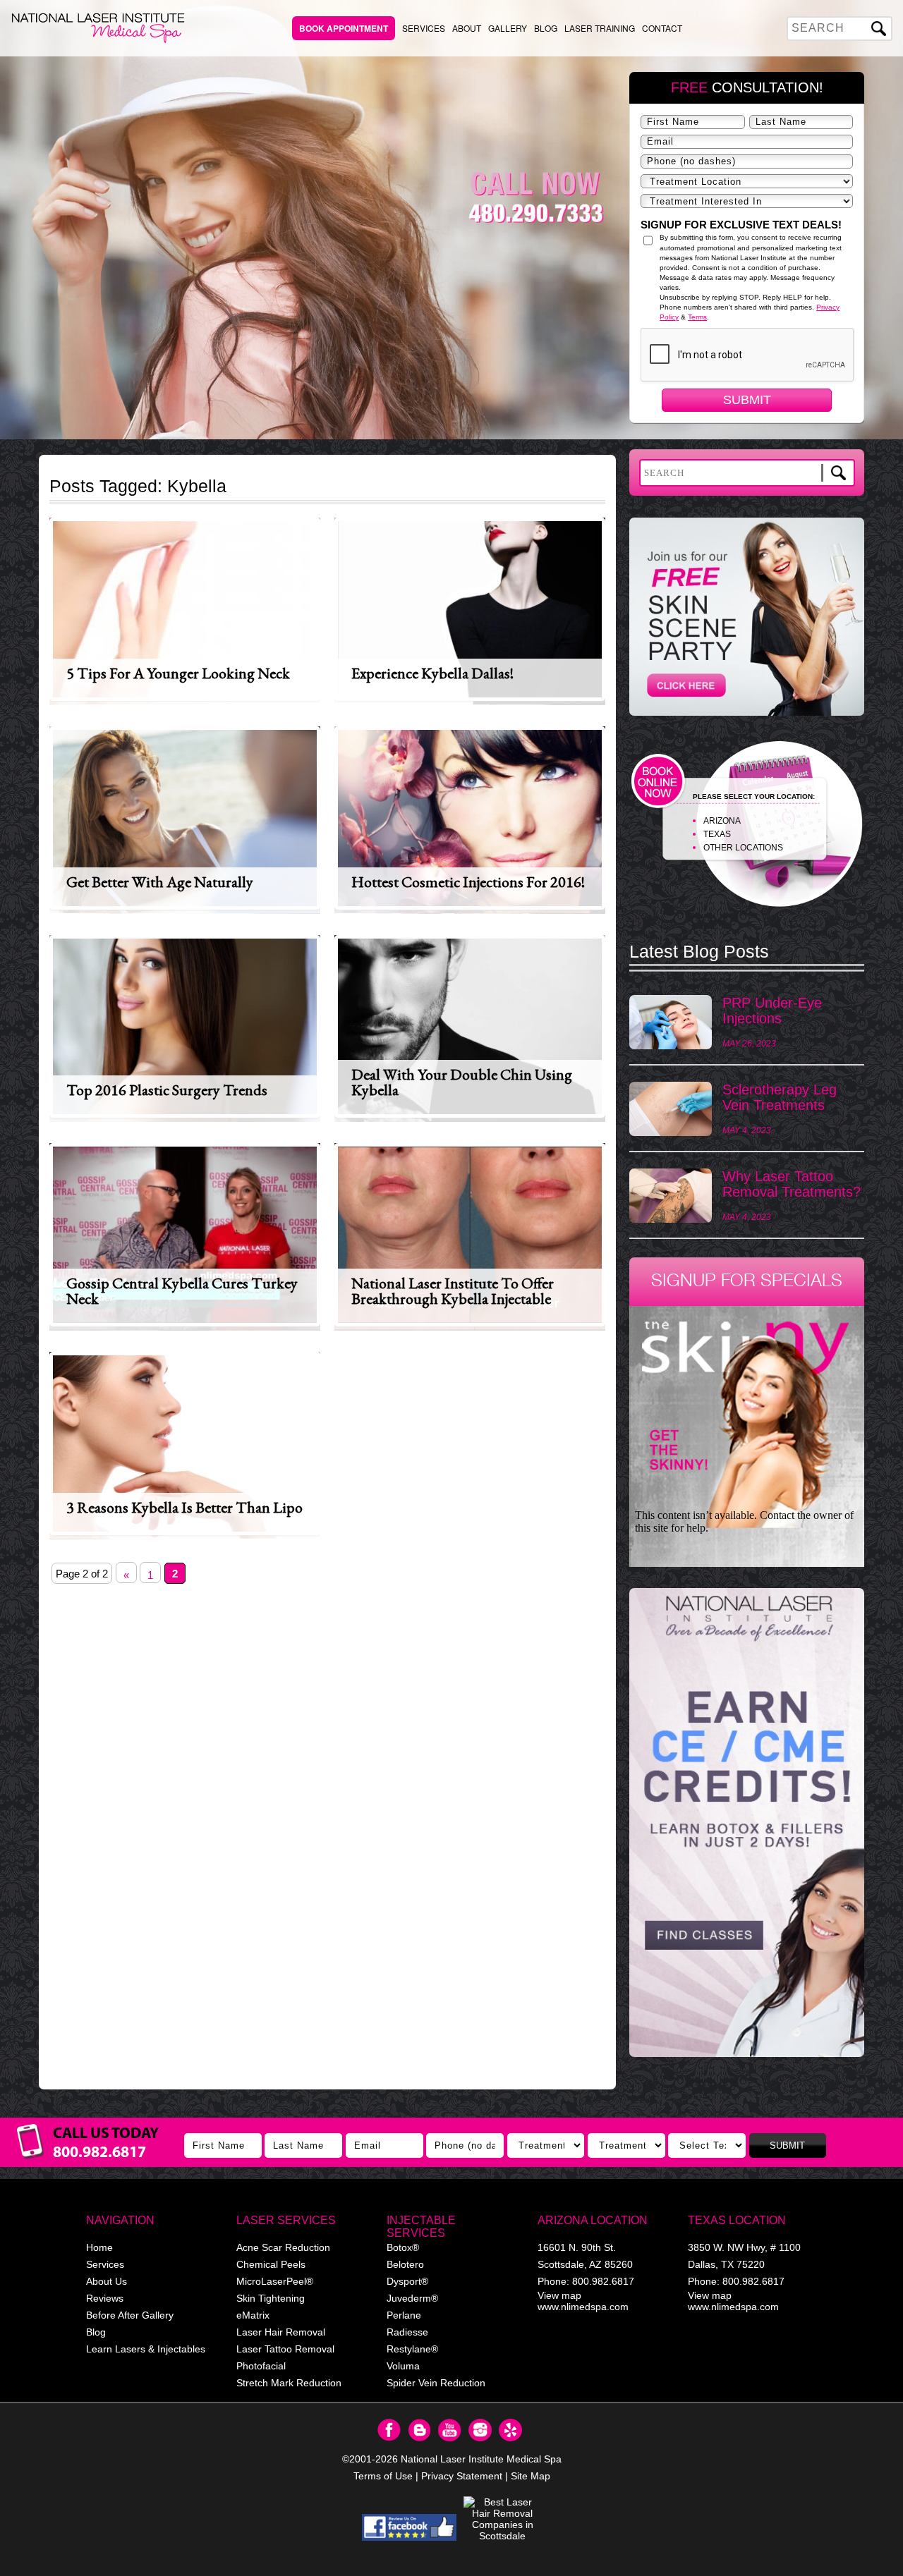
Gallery (508, 28)
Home (99, 2247)
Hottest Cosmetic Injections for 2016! (468, 882)
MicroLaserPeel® (275, 2281)
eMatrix (253, 2315)
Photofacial (261, 2366)
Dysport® (407, 2281)
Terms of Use (383, 2476)
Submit (747, 400)
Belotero (405, 2264)
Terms (697, 317)
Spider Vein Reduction (436, 2383)
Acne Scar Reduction (283, 2247)
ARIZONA (722, 821)
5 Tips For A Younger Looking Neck (178, 673)
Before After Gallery (130, 2315)
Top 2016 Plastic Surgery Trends (167, 1090)
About (467, 28)
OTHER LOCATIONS (743, 848)
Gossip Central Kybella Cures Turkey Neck (182, 1291)
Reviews (105, 2298)
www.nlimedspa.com (583, 2307)
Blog (546, 28)
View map (559, 2295)
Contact (662, 28)
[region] (747, 1829)
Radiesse (407, 2332)
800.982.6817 (603, 2281)
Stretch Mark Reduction (289, 2383)
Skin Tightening (271, 2298)
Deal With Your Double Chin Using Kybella (462, 1082)
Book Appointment (344, 28)
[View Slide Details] (747, 1822)
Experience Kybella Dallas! (432, 673)
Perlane (404, 2315)
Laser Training (600, 28)
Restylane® (412, 2349)
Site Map (531, 2476)
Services (424, 28)
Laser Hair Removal (281, 2332)
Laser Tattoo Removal (285, 2349)
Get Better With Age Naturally (160, 882)
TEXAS (717, 834)
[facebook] (410, 2527)
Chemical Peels (271, 2264)
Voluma (403, 2366)
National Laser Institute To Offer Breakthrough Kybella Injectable (453, 1291)
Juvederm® (412, 2298)
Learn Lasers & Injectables (146, 2349)
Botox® (403, 2247)
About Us (107, 2281)
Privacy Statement (462, 2476)
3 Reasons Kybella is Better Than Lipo (184, 1507)
